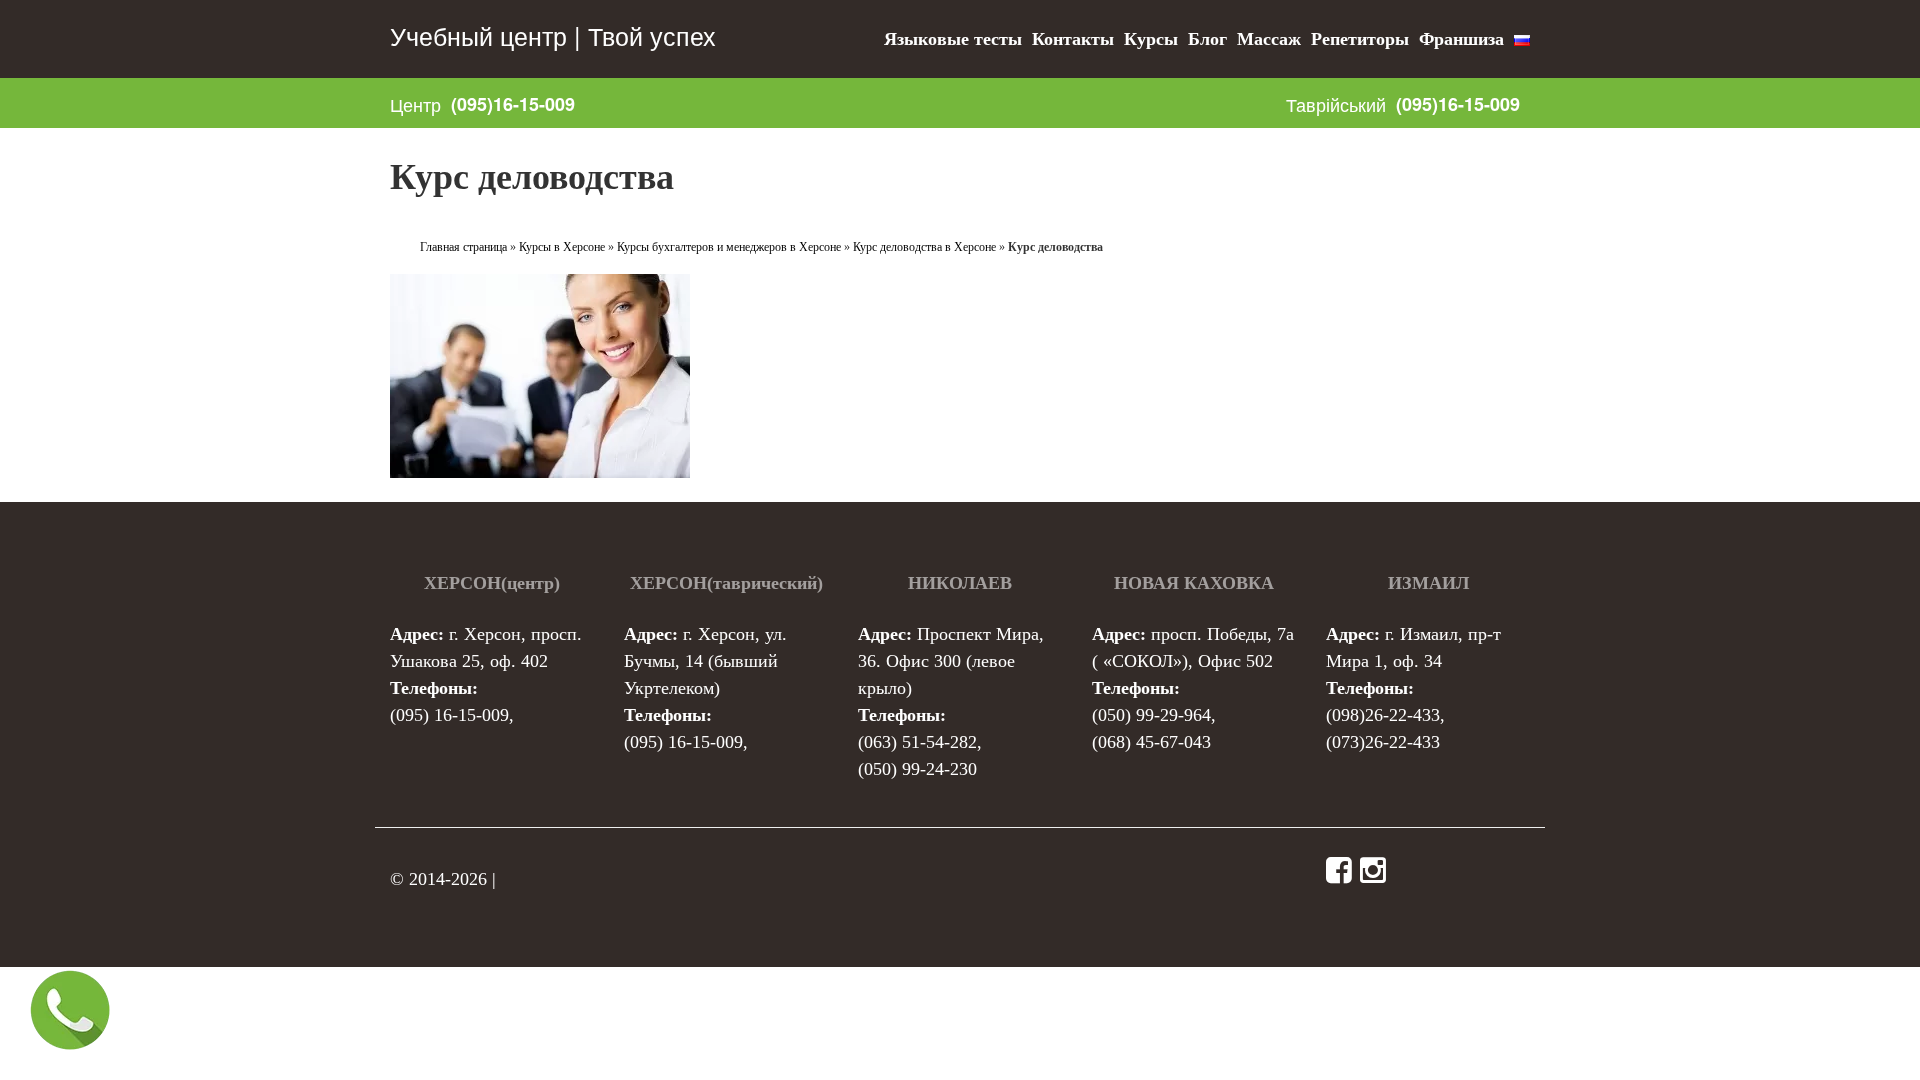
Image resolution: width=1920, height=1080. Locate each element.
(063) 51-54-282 (917, 742)
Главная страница (463, 247)
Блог (1207, 39)
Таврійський (1336, 104)
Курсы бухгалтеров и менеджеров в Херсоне (729, 247)
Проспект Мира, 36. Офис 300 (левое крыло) (951, 661)
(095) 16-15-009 (449, 715)
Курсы (1151, 39)
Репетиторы (1360, 39)
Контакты (1073, 39)
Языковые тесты (953, 39)
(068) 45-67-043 (1151, 742)
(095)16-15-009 (513, 104)
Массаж (1269, 39)
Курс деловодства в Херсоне (924, 247)
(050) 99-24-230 (917, 769)
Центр (415, 104)
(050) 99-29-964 (1151, 715)
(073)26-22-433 (1383, 742)
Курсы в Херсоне (562, 247)
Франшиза (1461, 39)
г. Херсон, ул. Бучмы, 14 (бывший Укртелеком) (705, 661)
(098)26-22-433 (1383, 715)
